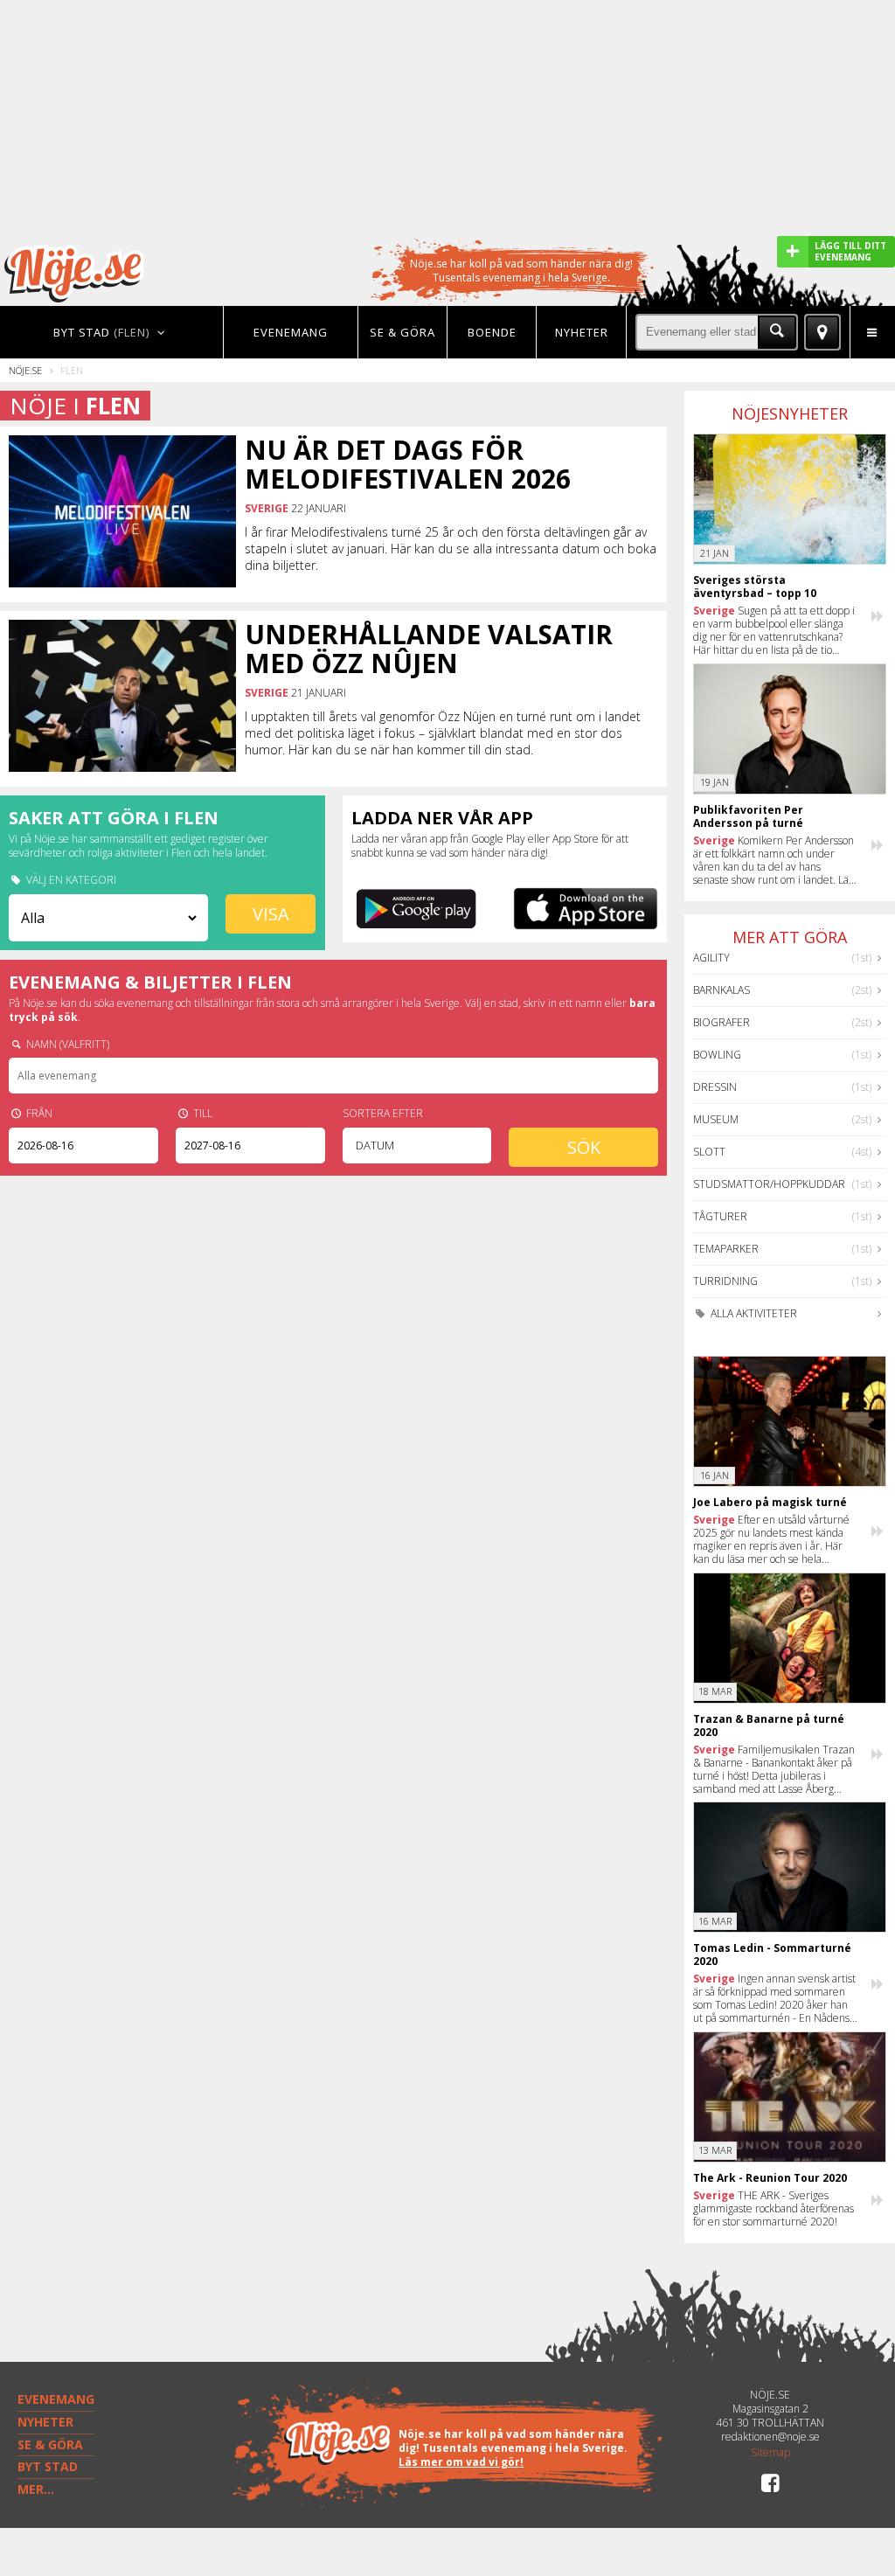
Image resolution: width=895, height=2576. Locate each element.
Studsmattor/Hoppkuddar (769, 1184)
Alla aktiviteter (753, 1313)
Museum (716, 1119)
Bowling (717, 1055)
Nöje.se (25, 370)
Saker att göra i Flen (114, 818)
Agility (711, 958)
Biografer (722, 1022)
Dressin (715, 1087)
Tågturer (720, 1216)
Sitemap (770, 2453)
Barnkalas (722, 990)
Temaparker (726, 1249)
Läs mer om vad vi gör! (461, 2462)
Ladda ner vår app (442, 818)
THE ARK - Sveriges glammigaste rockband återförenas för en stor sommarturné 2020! (774, 2208)
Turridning (725, 1281)
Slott (709, 1152)
